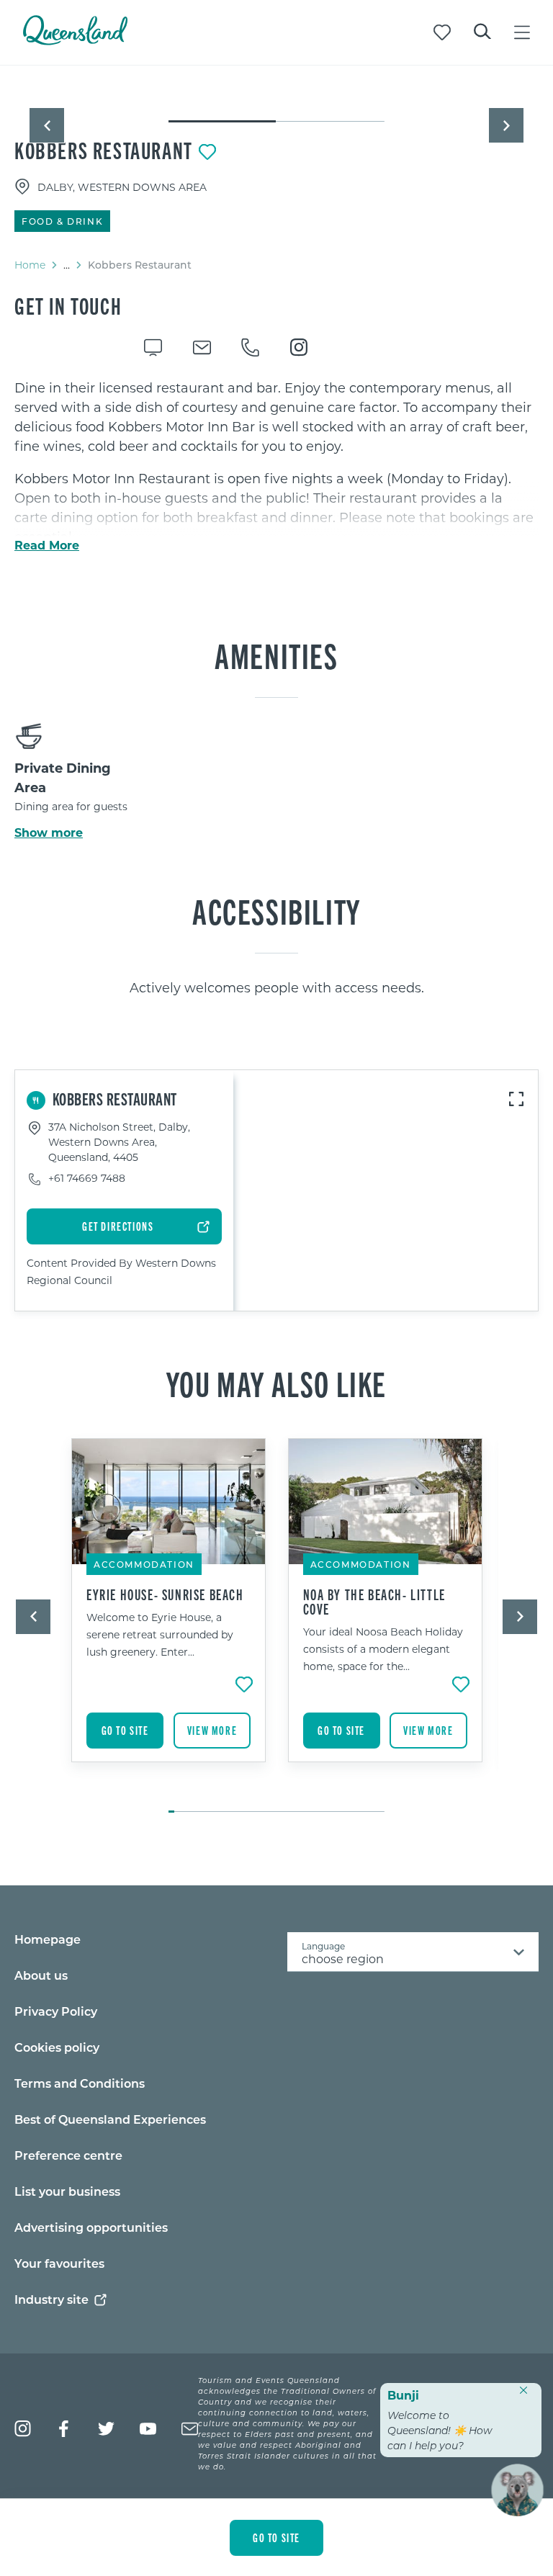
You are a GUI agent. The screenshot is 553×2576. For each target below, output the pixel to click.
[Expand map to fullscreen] (516, 1099)
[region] (276, 462)
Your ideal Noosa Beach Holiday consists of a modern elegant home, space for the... (383, 1649)
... (67, 265)
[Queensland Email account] (190, 2429)
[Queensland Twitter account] (106, 2429)
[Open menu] (522, 32)
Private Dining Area (63, 777)
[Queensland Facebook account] (64, 2429)
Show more (49, 833)
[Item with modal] (276, 95)
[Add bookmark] (207, 152)
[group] (169, 1618)
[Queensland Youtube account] (148, 2429)
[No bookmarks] (442, 32)
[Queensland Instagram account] (23, 2429)
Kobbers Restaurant (104, 150)
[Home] (75, 41)
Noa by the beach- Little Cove (374, 1602)
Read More (47, 545)
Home (30, 265)
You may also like (276, 1383)
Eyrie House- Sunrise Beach (165, 1594)
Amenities (276, 655)
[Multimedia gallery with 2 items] (276, 109)
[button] (47, 125)
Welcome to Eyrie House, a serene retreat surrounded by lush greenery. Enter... (160, 1634)
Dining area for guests (71, 806)
